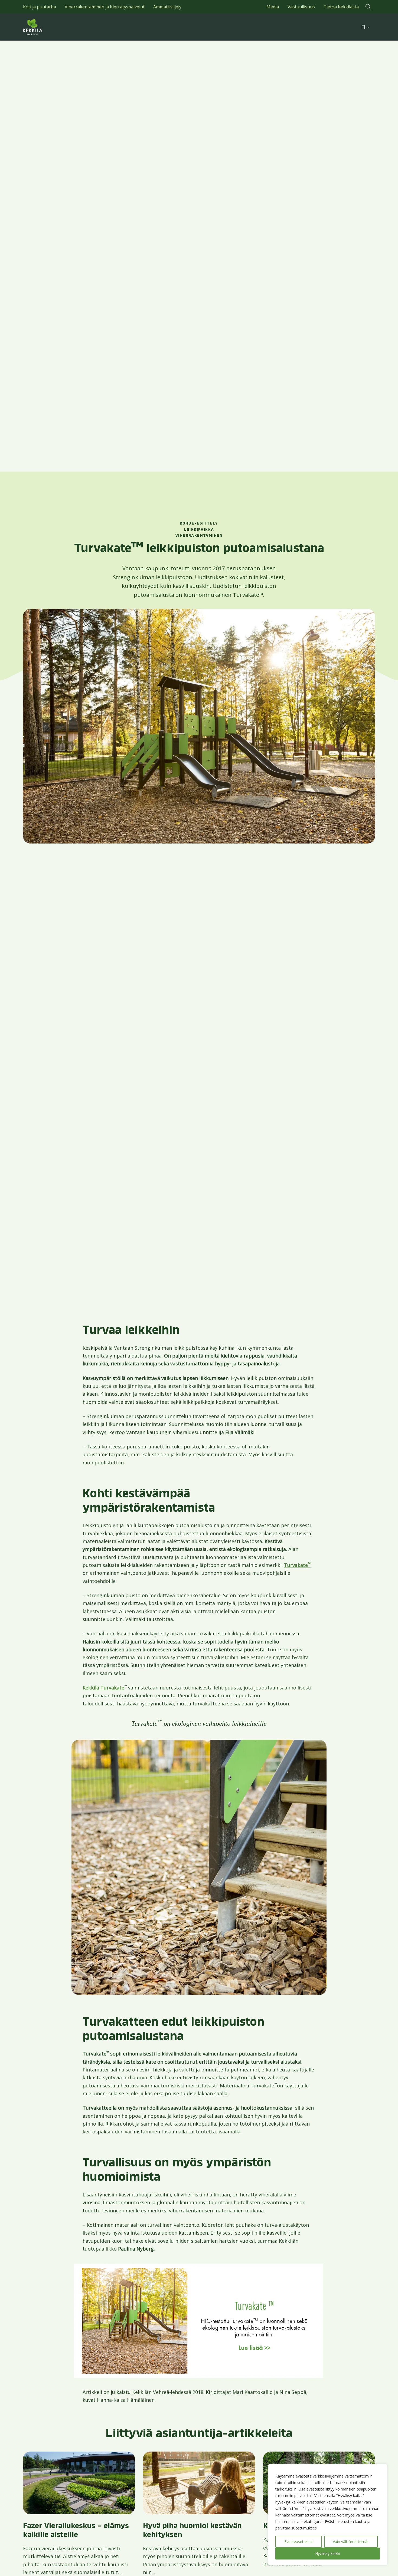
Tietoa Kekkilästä (341, 7)
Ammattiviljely (167, 7)
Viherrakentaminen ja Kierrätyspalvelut (105, 7)
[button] (368, 7)
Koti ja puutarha (40, 7)
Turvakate (297, 1565)
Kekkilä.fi (45, 27)
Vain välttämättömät (351, 2542)
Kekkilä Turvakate (103, 1688)
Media (273, 7)
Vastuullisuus (301, 7)
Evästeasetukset (299, 2542)
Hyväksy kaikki (328, 2553)
